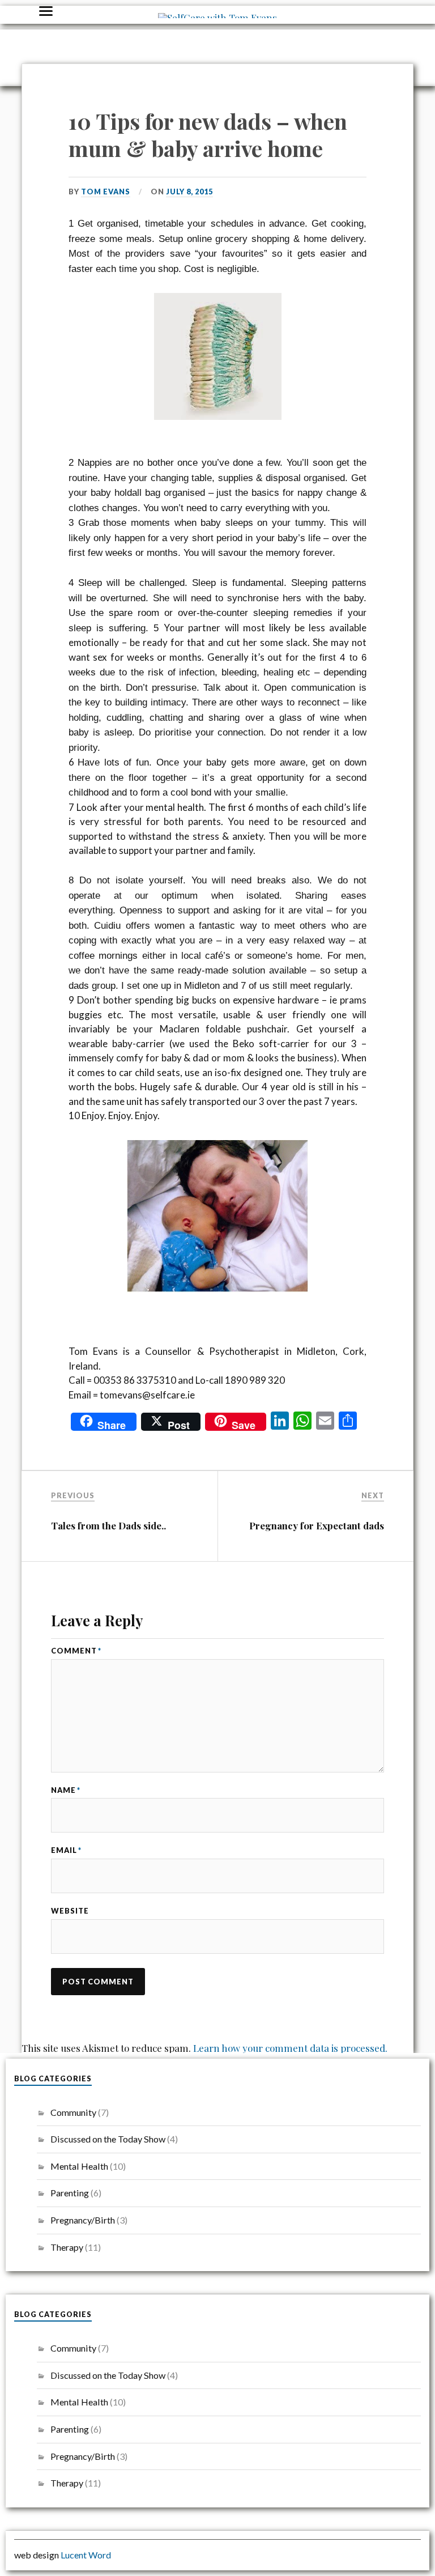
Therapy (67, 2247)
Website (70, 1911)
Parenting (70, 2193)
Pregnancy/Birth (83, 2220)
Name (66, 1790)
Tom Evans (106, 192)
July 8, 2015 (189, 192)
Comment (76, 1651)
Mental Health (79, 2166)
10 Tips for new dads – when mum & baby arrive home (208, 135)
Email (66, 1850)
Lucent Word (86, 2555)
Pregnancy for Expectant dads (317, 1525)
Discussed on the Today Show (108, 2139)
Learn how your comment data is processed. (290, 2048)
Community (73, 2112)
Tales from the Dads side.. (108, 1525)
